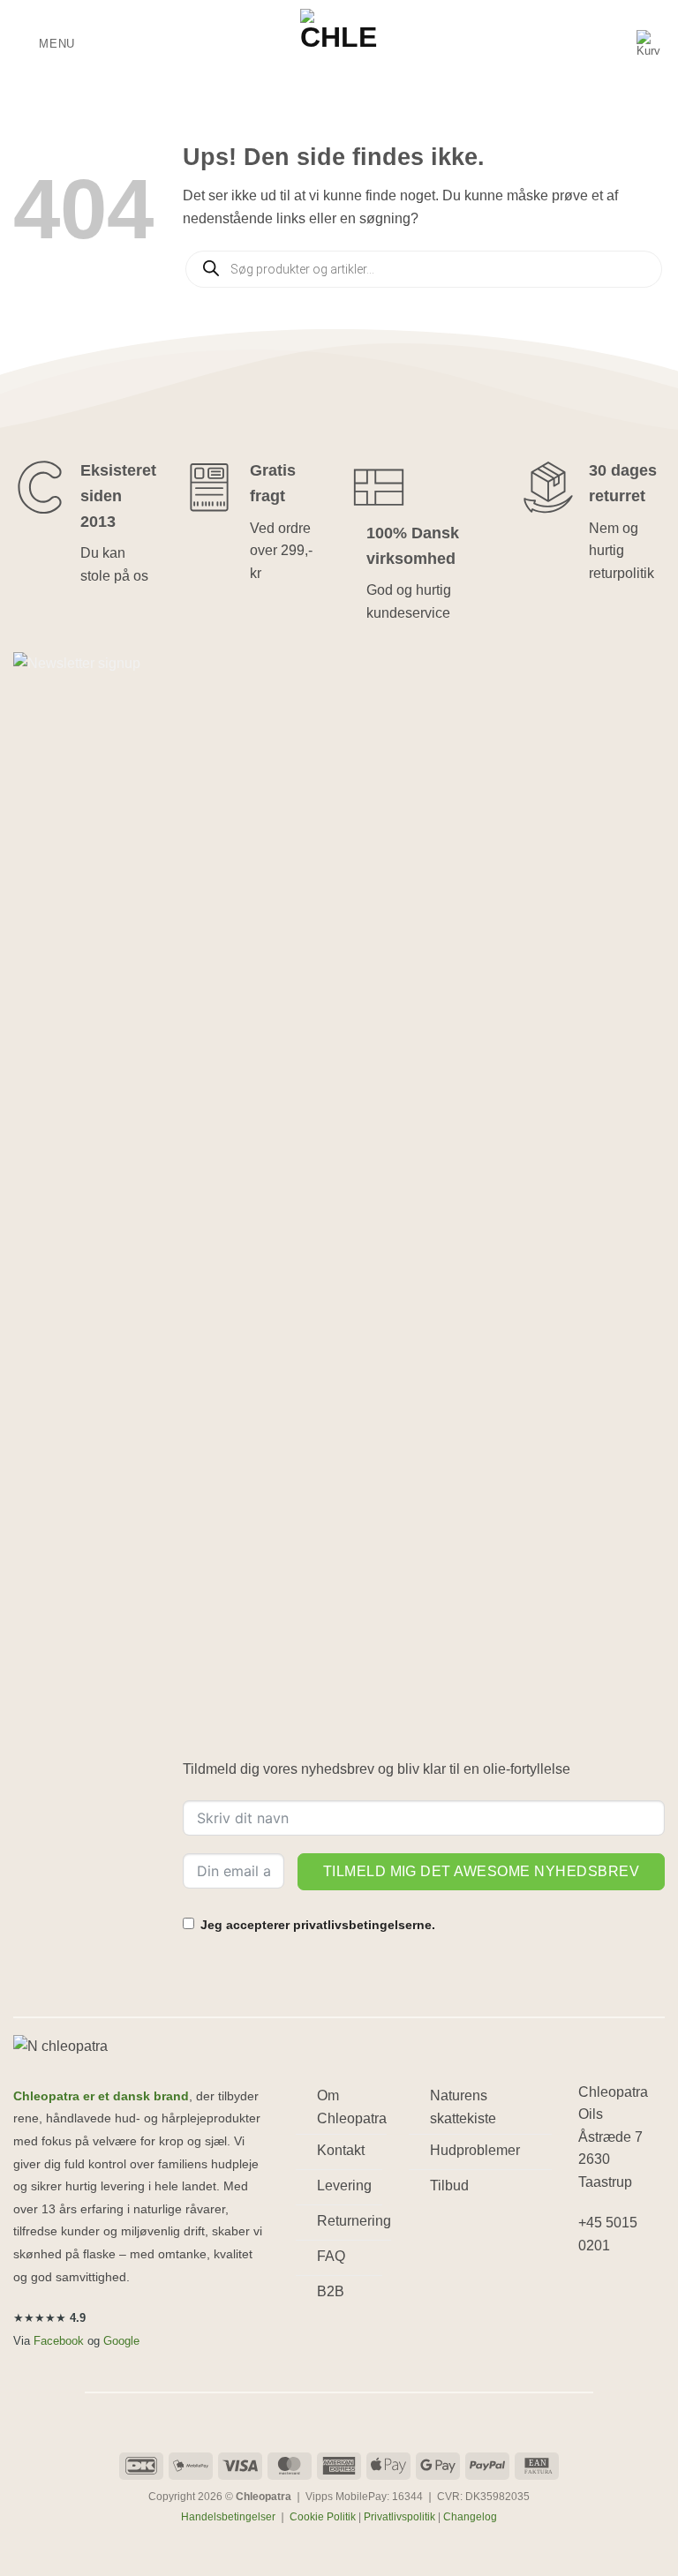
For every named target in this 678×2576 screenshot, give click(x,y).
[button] (44, 44)
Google (121, 2341)
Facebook (59, 2341)
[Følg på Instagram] (626, 2291)
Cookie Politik (323, 2517)
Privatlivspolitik (399, 2517)
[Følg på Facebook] (594, 2291)
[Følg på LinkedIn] (594, 2326)
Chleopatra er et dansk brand (101, 2096)
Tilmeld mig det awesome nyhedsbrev (481, 1871)
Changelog (470, 2517)
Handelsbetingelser (228, 2517)
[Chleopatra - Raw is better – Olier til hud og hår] (339, 44)
